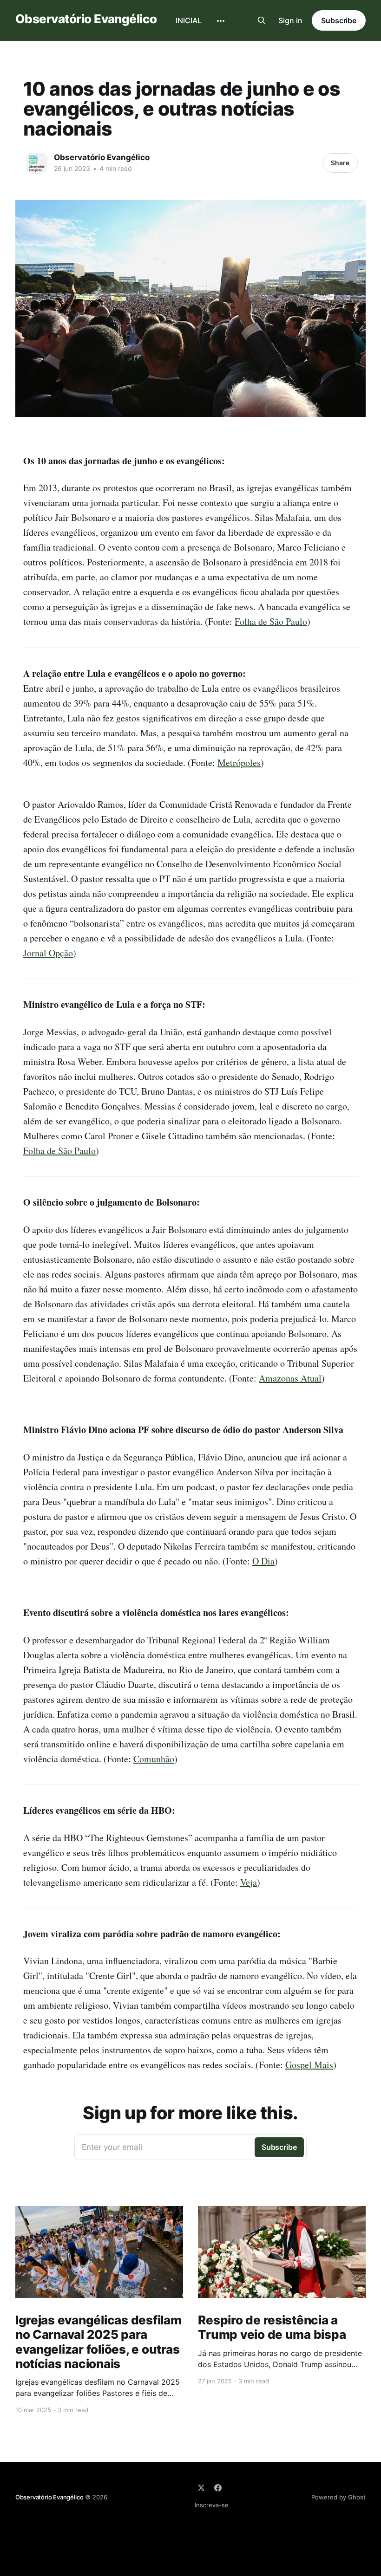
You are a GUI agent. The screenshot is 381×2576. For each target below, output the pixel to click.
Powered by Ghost (338, 2497)
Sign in (290, 20)
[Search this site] (262, 20)
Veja (249, 1882)
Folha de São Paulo (271, 621)
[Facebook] (218, 2488)
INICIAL (189, 20)
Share (340, 163)
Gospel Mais (309, 2065)
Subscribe (339, 20)
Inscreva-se (212, 2505)
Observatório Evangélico (86, 19)
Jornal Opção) (50, 953)
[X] (201, 2488)
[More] (221, 21)
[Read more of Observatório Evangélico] (36, 163)
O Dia (263, 1561)
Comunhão (154, 1759)
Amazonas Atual (290, 1378)
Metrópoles (239, 762)
